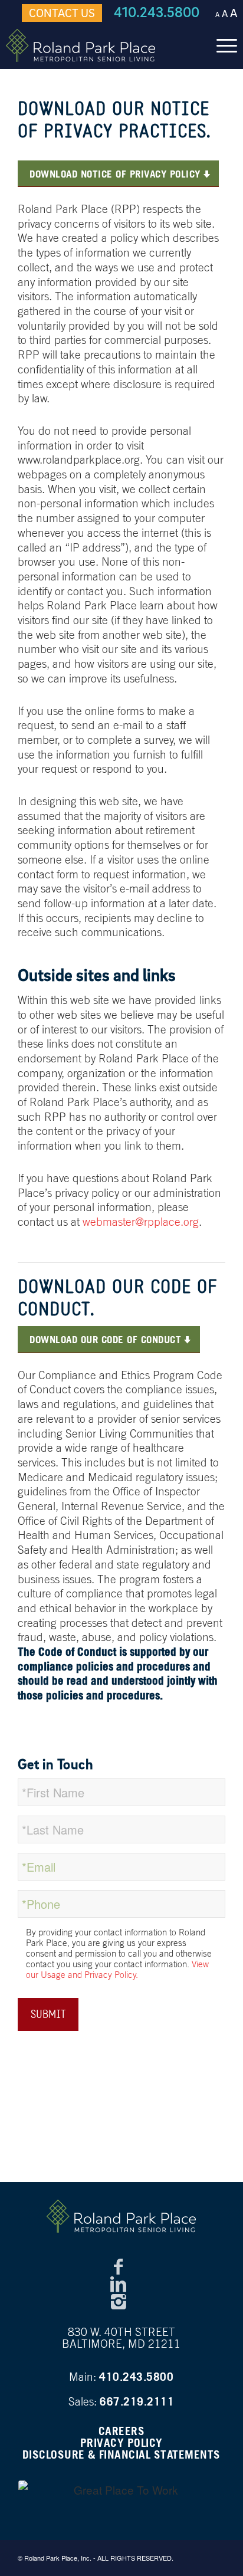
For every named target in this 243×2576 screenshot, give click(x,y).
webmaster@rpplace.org (141, 1222)
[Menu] (221, 45)
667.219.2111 (137, 2401)
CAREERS (122, 2431)
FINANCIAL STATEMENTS (160, 2454)
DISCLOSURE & (59, 2454)
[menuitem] (221, 45)
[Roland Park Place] (98, 45)
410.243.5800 (157, 12)
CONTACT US (62, 13)
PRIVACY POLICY (121, 2443)
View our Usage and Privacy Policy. (117, 1969)
